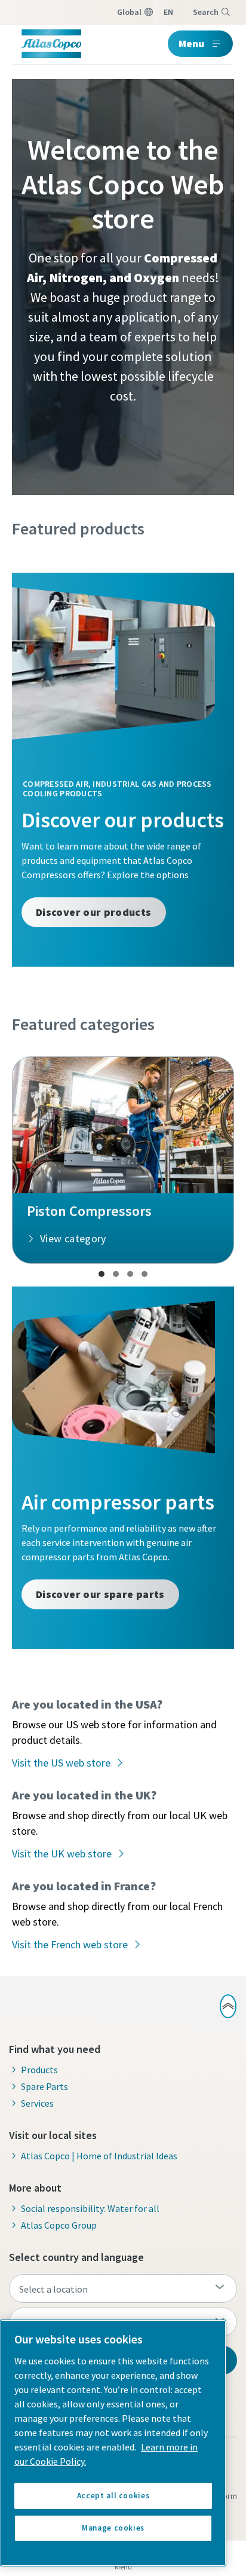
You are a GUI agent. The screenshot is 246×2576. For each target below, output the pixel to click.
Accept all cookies (113, 2496)
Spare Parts (44, 2086)
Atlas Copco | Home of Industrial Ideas (99, 2156)
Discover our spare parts (100, 1594)
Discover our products (94, 912)
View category (73, 1238)
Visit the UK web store (62, 1854)
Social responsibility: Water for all (90, 2208)
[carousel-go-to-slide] (102, 1274)
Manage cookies (113, 2528)
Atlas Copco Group (59, 2225)
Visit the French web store (70, 1944)
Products (39, 2070)
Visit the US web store (61, 1763)
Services (37, 2103)
